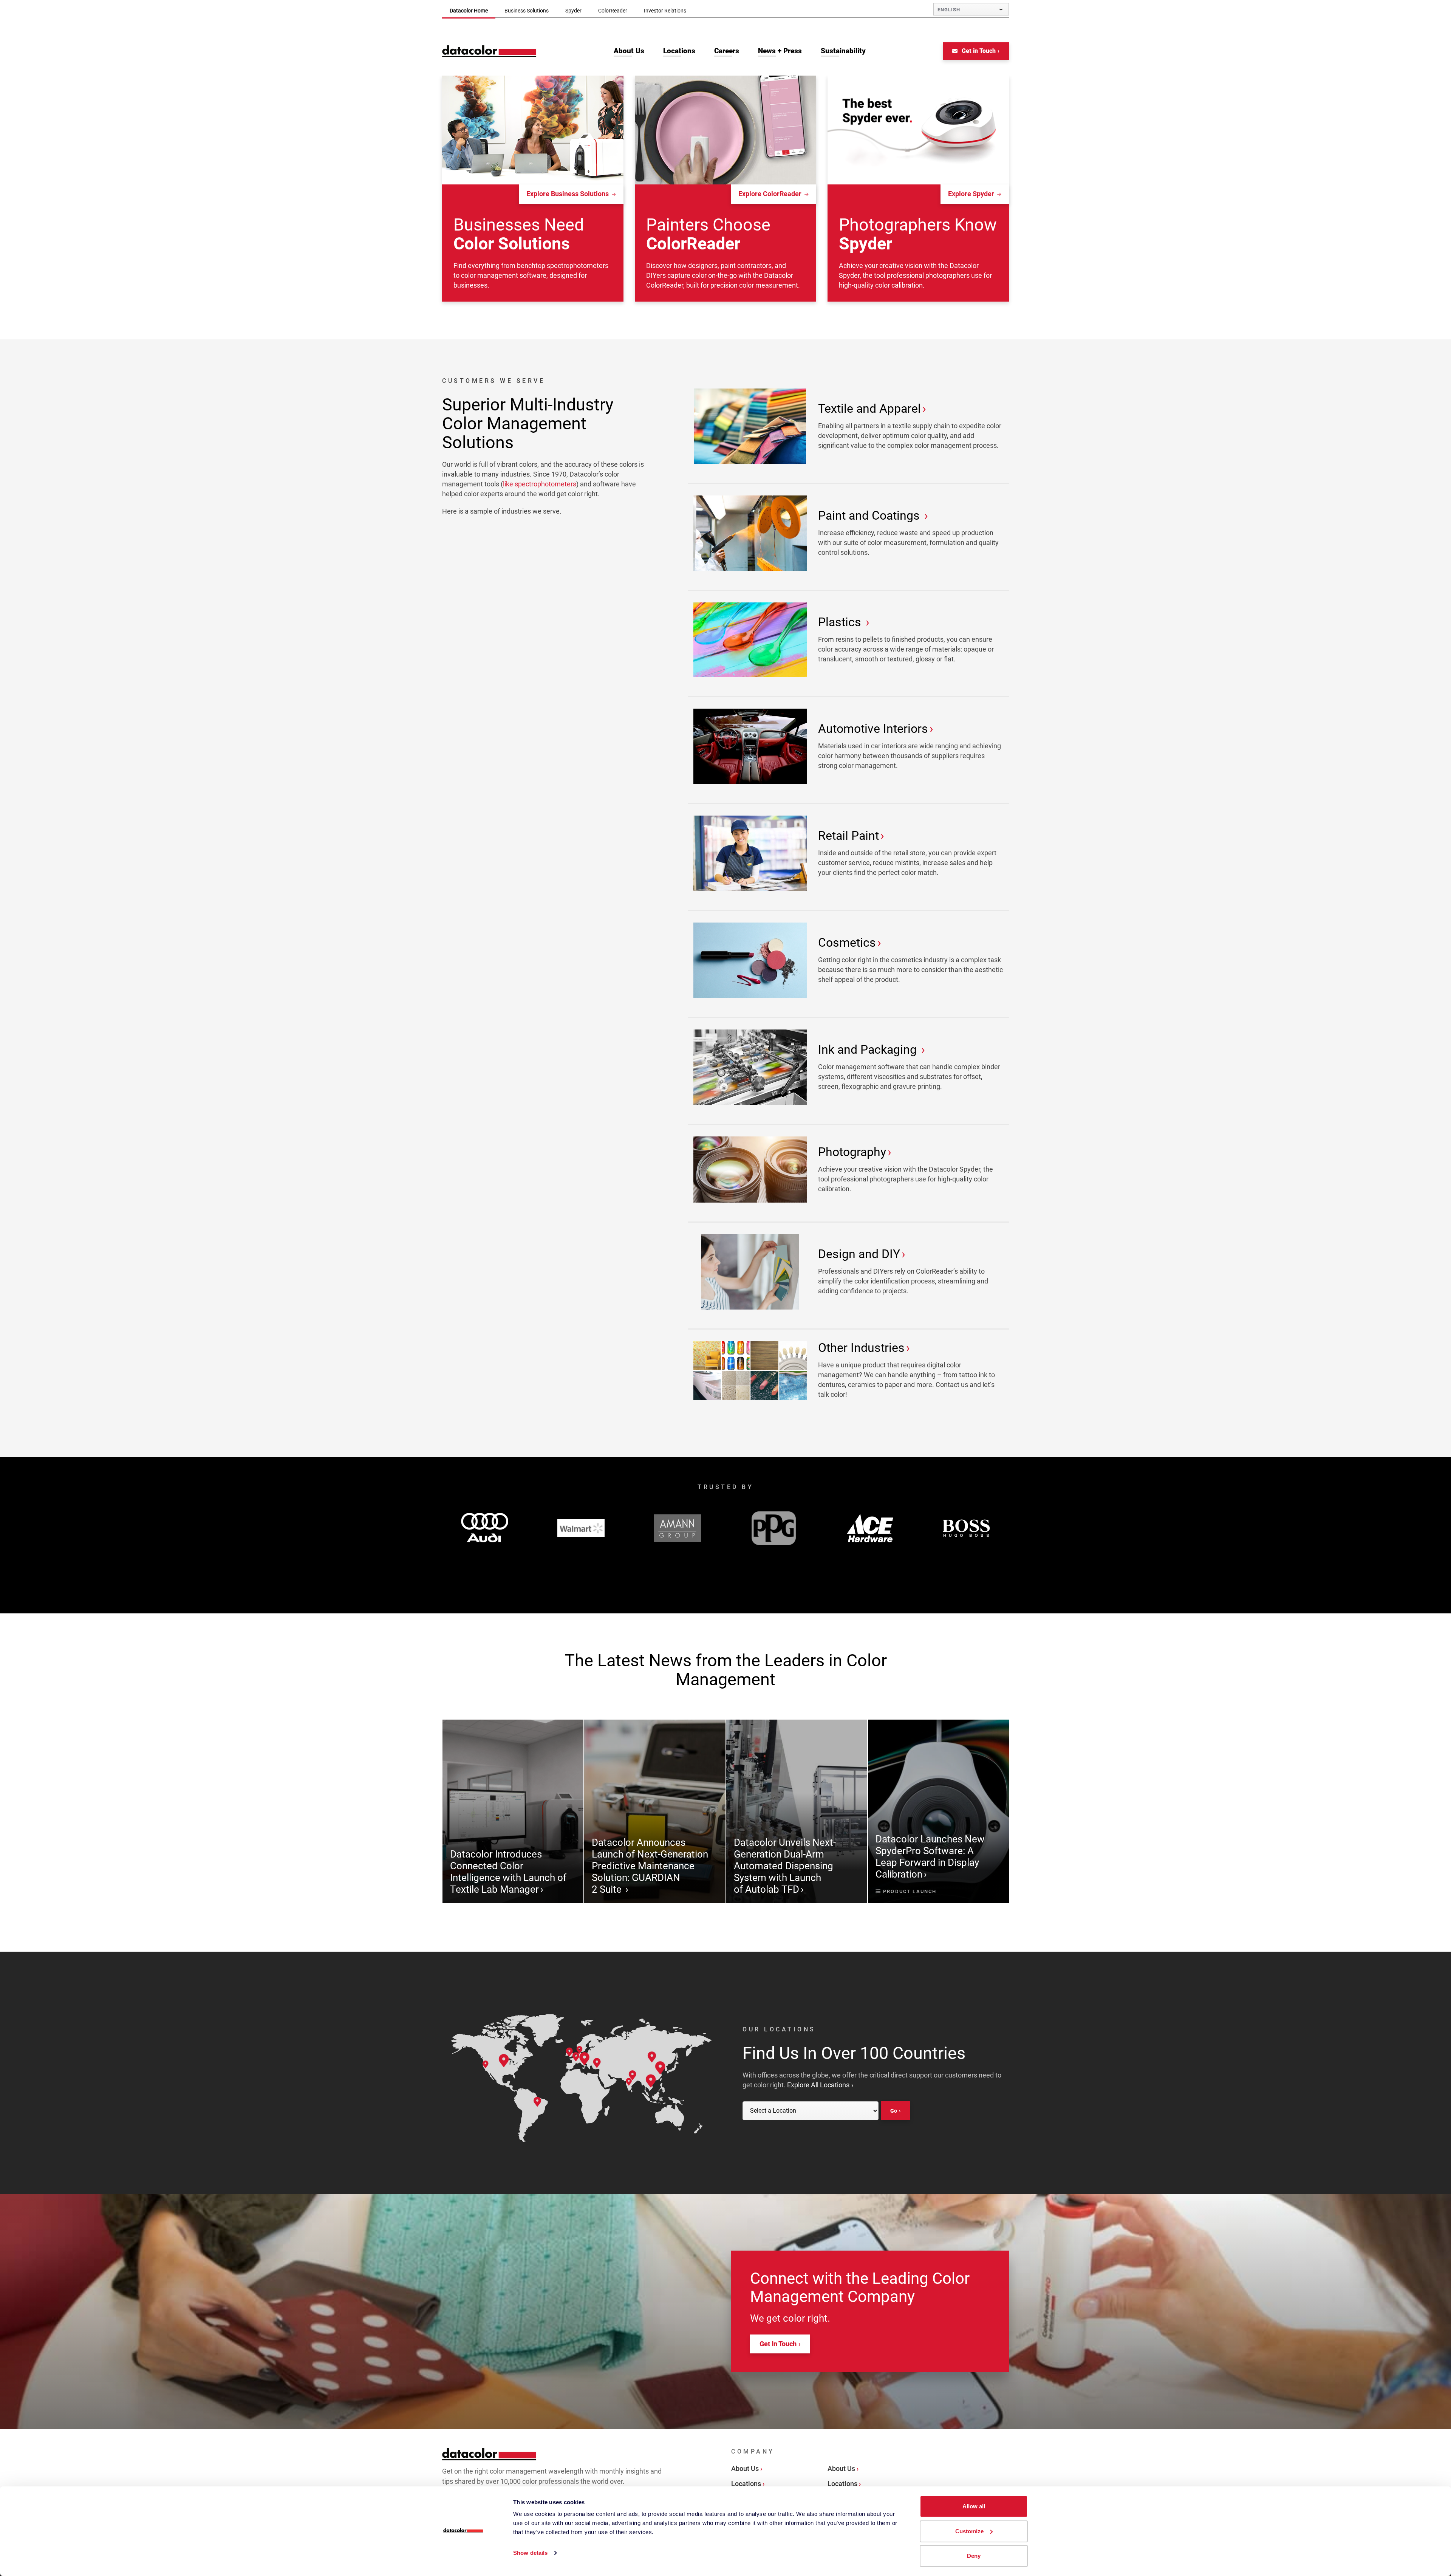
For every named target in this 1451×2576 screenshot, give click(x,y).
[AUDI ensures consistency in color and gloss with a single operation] (485, 1528)
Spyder (573, 11)
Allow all (974, 2506)
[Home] (489, 51)
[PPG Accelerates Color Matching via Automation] (774, 1528)
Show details (530, 2553)
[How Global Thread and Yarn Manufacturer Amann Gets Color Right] (677, 1528)
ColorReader (613, 11)
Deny (974, 2556)
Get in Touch (978, 51)
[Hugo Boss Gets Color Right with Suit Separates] (966, 1528)
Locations (746, 2484)
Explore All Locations (818, 2085)
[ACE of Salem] (870, 1528)
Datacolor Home (469, 11)
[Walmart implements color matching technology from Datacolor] (581, 1528)
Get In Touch (778, 2344)
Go (894, 2111)
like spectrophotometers (540, 484)
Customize (969, 2531)
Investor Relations (665, 11)
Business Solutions (527, 11)
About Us (745, 2468)
